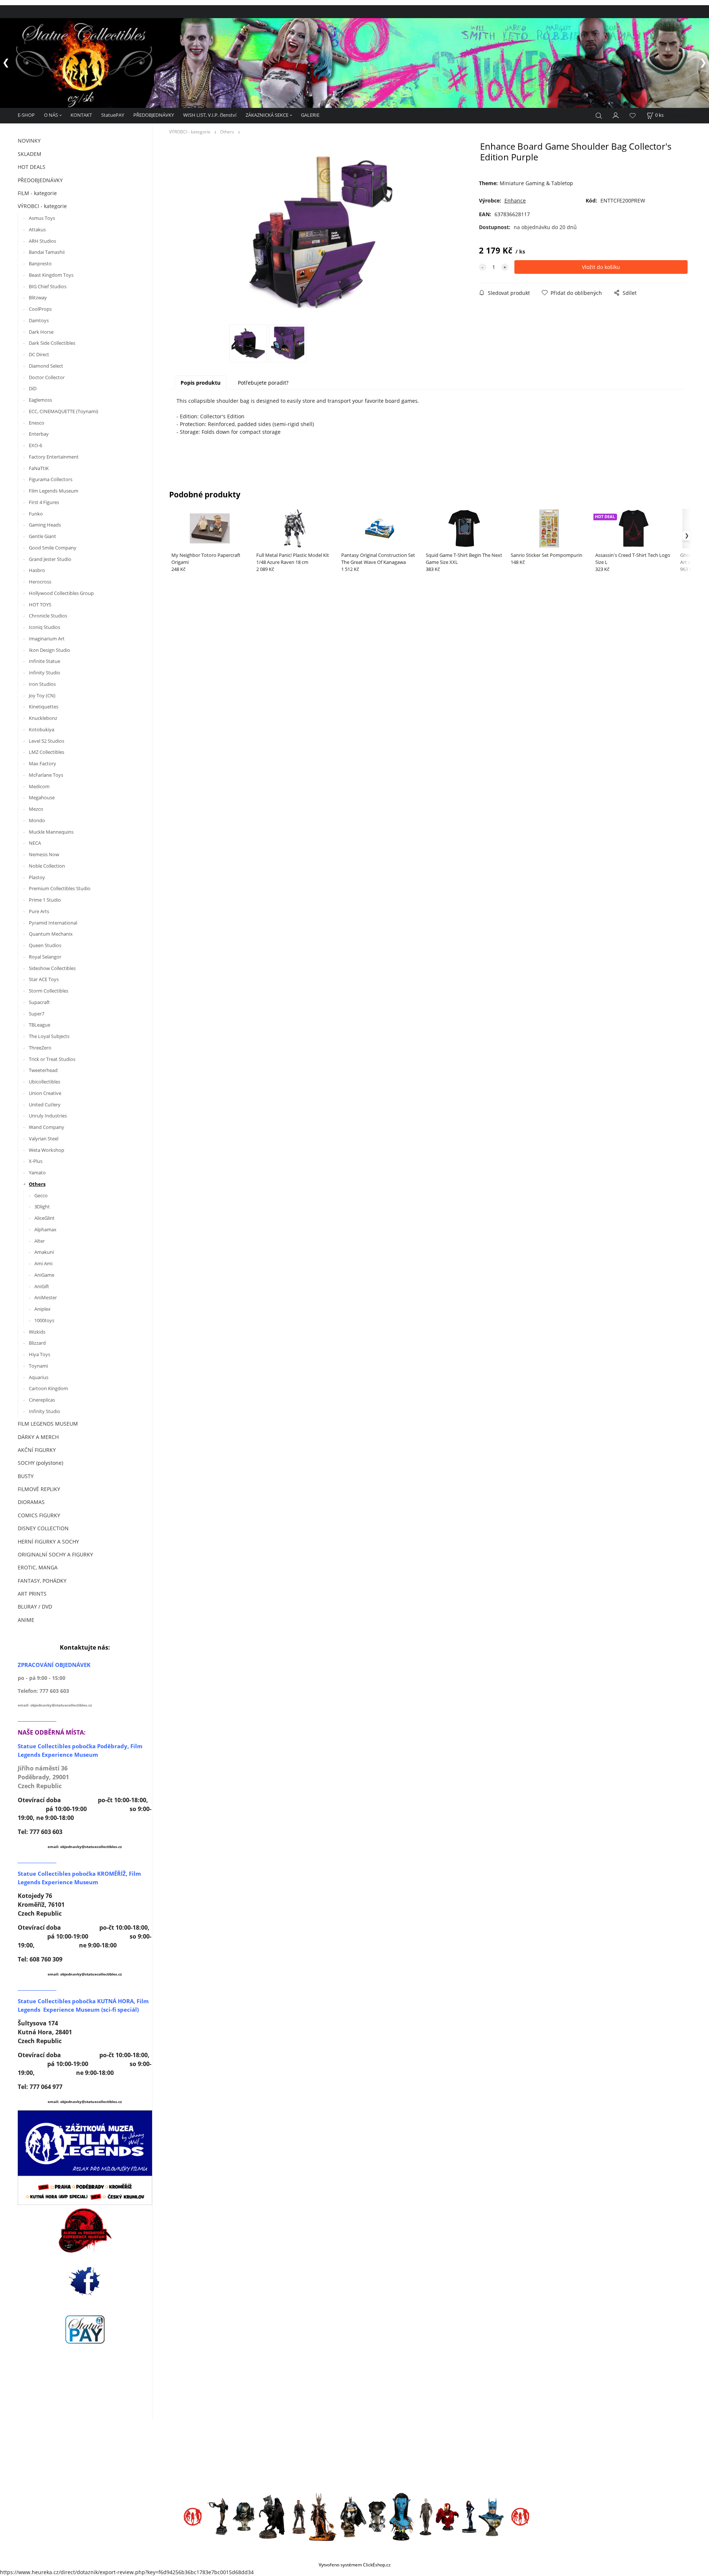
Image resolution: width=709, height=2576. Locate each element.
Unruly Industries (48, 1116)
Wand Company (47, 1127)
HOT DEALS (32, 167)
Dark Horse (41, 332)
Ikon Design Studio (49, 650)
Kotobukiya (42, 729)
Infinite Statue (45, 661)
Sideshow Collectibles (52, 968)
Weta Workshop (47, 1150)
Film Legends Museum (54, 491)
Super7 (37, 1014)
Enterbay (39, 434)
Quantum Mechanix (51, 934)
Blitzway (38, 297)
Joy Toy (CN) (42, 695)
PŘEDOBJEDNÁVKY (154, 115)
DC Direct (39, 354)
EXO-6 (35, 445)
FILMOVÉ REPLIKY (39, 1489)
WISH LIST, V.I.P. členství (210, 115)
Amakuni (44, 1252)
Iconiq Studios (44, 627)
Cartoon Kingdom (48, 1388)
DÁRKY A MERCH (38, 1437)
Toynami (38, 1366)
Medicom (39, 786)
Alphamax (45, 1229)
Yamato (37, 1173)
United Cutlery (45, 1105)
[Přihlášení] (616, 115)
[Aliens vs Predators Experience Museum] (85, 2232)
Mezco (36, 809)
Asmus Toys (42, 218)
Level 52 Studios (47, 741)
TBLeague (40, 1025)
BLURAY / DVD (35, 1607)
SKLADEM (30, 154)
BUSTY (26, 1476)
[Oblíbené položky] (633, 115)
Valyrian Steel (44, 1139)
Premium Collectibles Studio (60, 888)
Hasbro (37, 570)
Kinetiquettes (44, 707)
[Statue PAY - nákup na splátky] (85, 2330)
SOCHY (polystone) (40, 1463)
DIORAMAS (31, 1502)
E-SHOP (26, 115)
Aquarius (39, 1377)
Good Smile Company (53, 548)
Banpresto (40, 263)
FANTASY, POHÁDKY (42, 1581)
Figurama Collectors (51, 479)
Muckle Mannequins (51, 832)
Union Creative (45, 1093)
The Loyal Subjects (49, 1036)
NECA (35, 843)
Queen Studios (45, 945)
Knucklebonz (43, 718)
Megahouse (42, 797)
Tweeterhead (43, 1070)
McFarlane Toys (46, 775)
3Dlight (42, 1207)
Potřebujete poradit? (263, 383)
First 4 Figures (44, 502)
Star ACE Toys (44, 979)
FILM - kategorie (37, 193)
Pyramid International (53, 923)
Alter (40, 1241)
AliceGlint (44, 1218)
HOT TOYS (40, 605)
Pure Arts (39, 911)
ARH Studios (42, 241)
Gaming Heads (45, 525)
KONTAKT (81, 115)
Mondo (37, 820)
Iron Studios (42, 684)
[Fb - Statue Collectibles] (85, 2281)
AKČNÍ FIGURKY (37, 1450)
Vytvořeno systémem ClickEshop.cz (355, 2565)
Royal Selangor (45, 957)
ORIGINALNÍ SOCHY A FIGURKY (55, 1554)
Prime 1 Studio (45, 900)
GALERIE (310, 115)
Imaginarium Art (47, 639)
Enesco (37, 423)
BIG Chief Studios (48, 286)
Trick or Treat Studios (52, 1059)
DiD (33, 388)
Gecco (41, 1195)
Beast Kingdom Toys (51, 275)
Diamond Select (46, 366)
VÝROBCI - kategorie (42, 206)
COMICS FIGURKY (39, 1515)
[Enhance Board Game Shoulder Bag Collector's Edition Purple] (321, 232)
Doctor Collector (47, 377)
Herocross (40, 582)
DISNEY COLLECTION (43, 1528)
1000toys (44, 1320)
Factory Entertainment (54, 457)
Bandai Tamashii (47, 252)
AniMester (46, 1297)
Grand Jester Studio (50, 559)
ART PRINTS (32, 1594)
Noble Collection (47, 866)
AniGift (42, 1286)
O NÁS (51, 115)
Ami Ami (43, 1263)
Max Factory (42, 763)
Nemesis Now (44, 854)
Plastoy (37, 877)
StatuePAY (113, 115)
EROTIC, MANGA (38, 1567)
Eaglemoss (40, 400)
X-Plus (36, 1161)
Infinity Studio (44, 673)
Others (37, 1184)
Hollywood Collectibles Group (61, 593)
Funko (36, 514)
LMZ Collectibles (47, 752)
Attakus (37, 229)
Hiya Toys (40, 1354)
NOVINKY (29, 141)
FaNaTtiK (39, 468)
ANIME (26, 1620)
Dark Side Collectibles (52, 343)
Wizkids (37, 1332)
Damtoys (39, 320)
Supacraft (39, 1002)
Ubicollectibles (44, 1082)
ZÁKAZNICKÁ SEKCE (267, 115)
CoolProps (40, 309)
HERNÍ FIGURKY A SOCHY (48, 1541)
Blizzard (37, 1343)
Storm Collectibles (49, 991)
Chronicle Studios (48, 616)
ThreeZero (40, 1048)
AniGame (44, 1275)
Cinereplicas (42, 1400)
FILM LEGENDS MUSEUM (48, 1424)
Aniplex (42, 1309)
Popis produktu (201, 383)
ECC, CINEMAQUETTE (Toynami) (64, 411)
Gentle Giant (42, 536)
